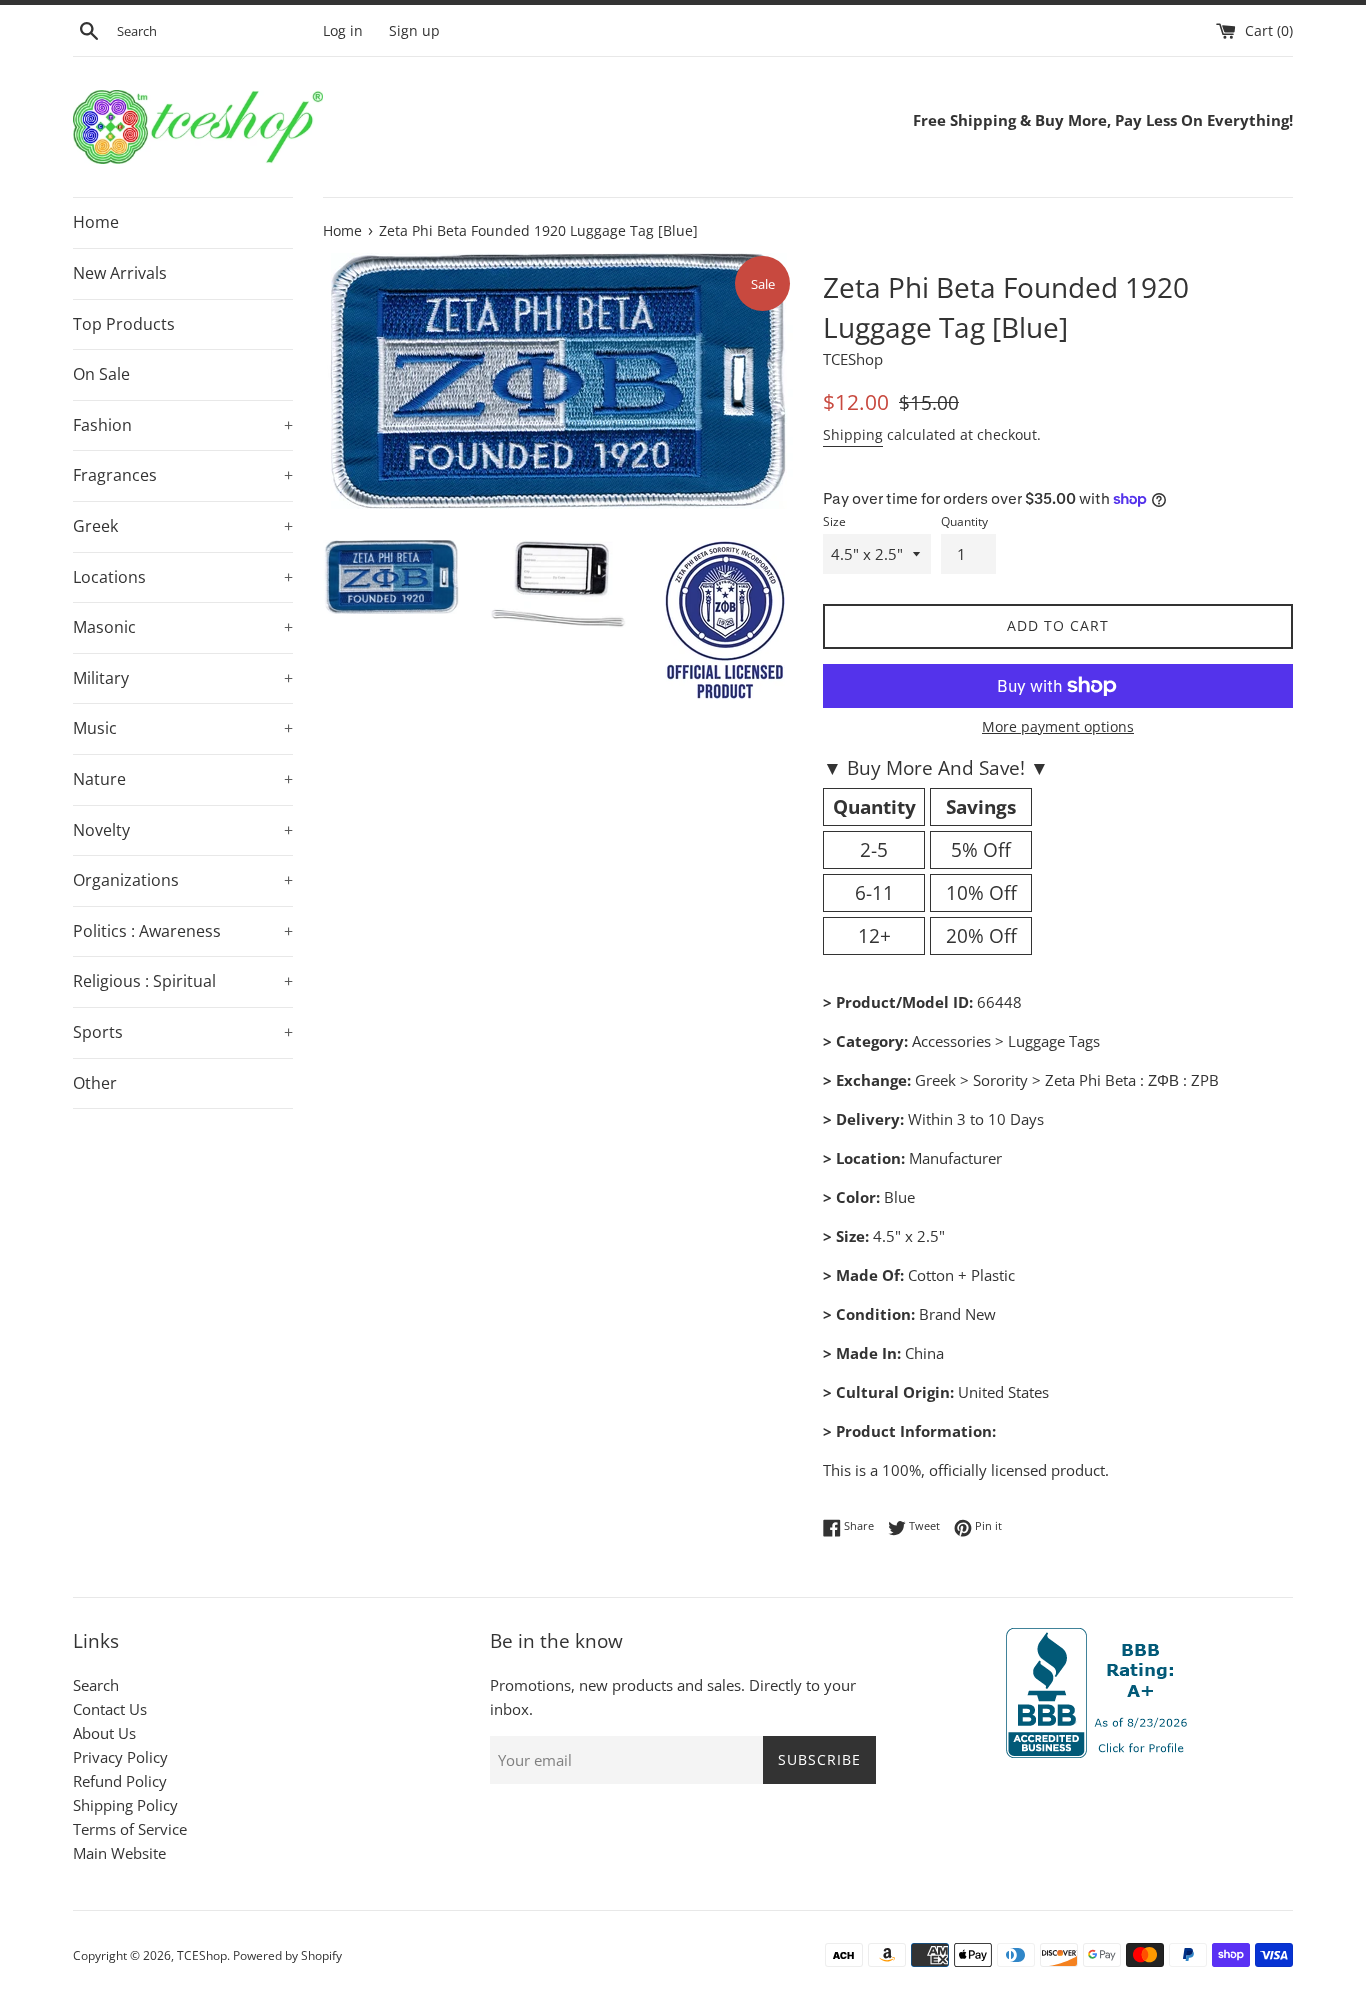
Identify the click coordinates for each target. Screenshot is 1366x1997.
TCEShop (202, 1955)
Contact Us (110, 1709)
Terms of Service (130, 1829)
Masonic (183, 627)
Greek (183, 526)
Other (95, 1083)
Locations (183, 577)
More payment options (1058, 726)
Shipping (853, 434)
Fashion (183, 425)
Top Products (124, 324)
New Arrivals (120, 273)
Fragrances (183, 475)
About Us (104, 1733)
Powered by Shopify (287, 1955)
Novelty (183, 830)
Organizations (183, 880)
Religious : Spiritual (183, 981)
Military (183, 678)
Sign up (414, 31)
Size (834, 521)
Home (96, 222)
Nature (183, 779)
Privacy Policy (120, 1757)
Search (96, 1685)
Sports (183, 1032)
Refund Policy (120, 1781)
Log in (343, 31)
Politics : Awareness (183, 931)
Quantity (964, 521)
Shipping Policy (125, 1805)
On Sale (101, 374)
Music (183, 728)
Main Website (119, 1853)
